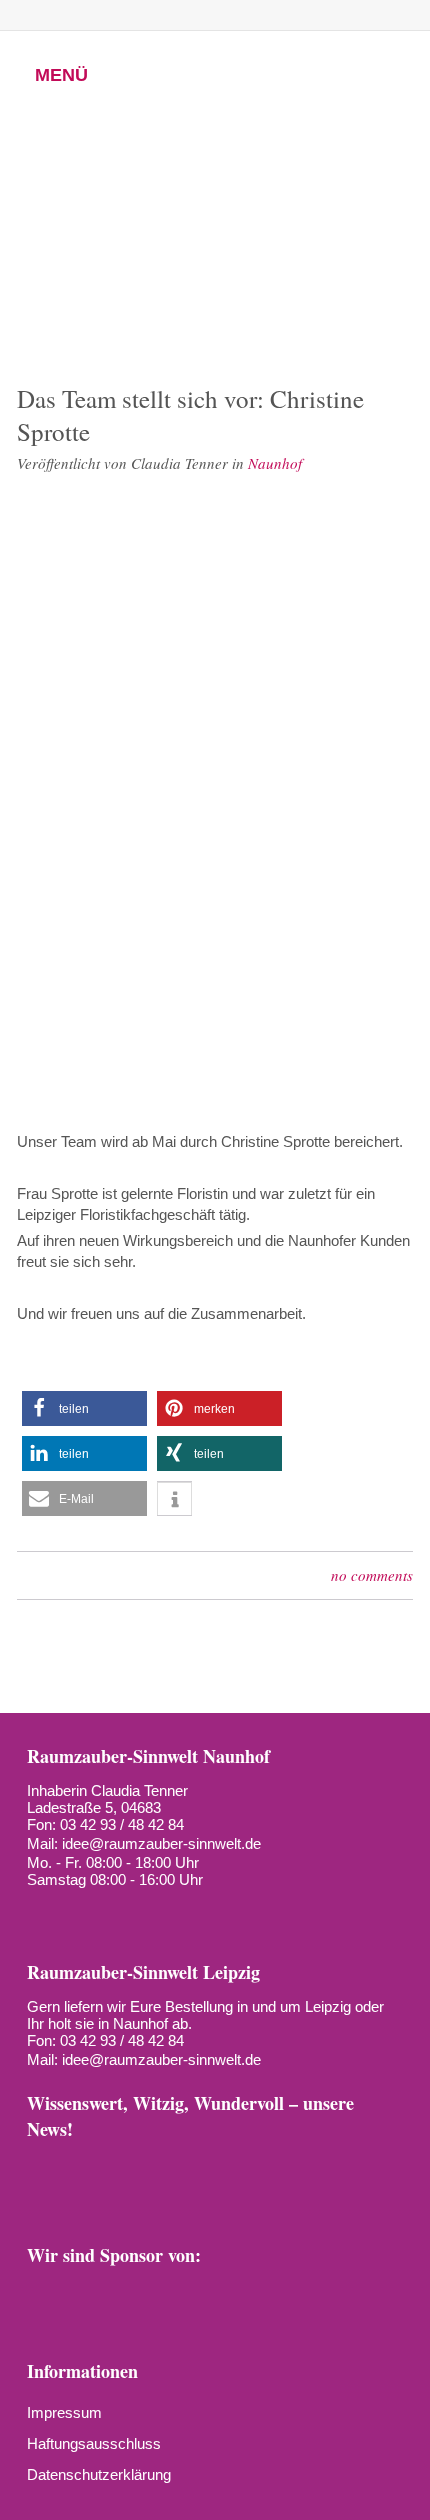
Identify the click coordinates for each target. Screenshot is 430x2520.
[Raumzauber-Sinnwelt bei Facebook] (123, 15)
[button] (84, 1408)
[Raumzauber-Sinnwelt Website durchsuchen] (327, 15)
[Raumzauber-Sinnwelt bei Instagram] (157, 15)
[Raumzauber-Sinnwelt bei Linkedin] (257, 2166)
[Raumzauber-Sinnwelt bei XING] (214, 2166)
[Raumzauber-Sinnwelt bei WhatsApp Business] (293, 15)
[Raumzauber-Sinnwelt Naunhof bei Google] (77, 1912)
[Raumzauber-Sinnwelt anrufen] (89, 15)
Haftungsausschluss (94, 2443)
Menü (61, 75)
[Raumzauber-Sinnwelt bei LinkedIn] (259, 15)
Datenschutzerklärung (99, 2474)
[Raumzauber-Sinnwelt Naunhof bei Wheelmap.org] (113, 1912)
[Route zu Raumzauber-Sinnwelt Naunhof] (41, 1912)
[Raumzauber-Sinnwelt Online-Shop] (43, 2200)
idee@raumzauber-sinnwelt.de (161, 1843)
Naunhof (275, 463)
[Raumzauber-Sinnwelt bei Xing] (225, 15)
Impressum (64, 2412)
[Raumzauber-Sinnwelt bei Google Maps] (342, 2166)
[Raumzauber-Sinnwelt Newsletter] (43, 2166)
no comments (372, 1575)
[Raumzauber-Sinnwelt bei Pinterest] (191, 15)
